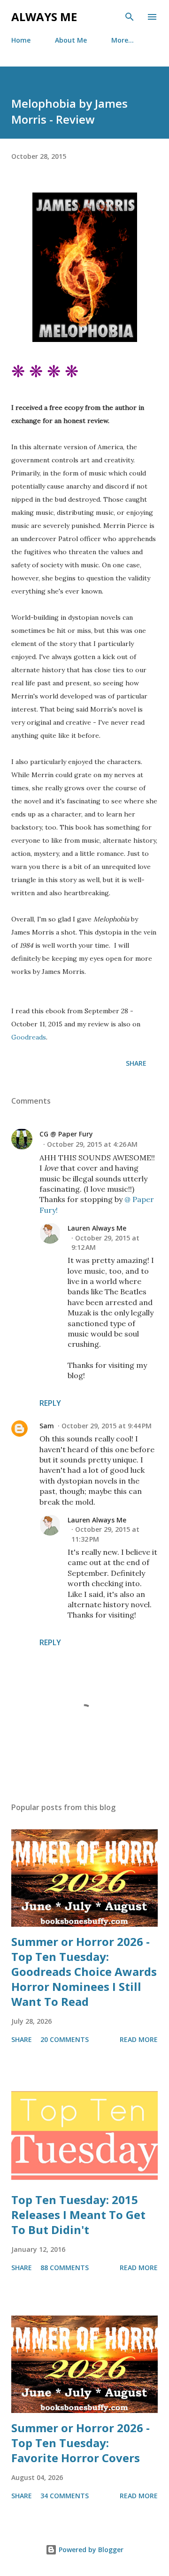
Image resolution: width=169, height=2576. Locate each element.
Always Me (44, 17)
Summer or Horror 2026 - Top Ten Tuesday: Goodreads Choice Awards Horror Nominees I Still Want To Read (84, 1971)
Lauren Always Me (97, 1228)
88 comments (65, 2268)
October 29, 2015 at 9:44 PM (107, 1426)
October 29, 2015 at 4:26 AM (92, 1144)
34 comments (65, 2496)
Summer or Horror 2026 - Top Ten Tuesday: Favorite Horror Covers (81, 2443)
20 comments (65, 2039)
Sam (47, 1426)
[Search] (130, 17)
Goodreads (29, 1037)
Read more (139, 2039)
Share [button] (136, 1063)
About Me (71, 40)
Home (21, 40)
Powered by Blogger (90, 2550)
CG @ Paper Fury (66, 1134)
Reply (50, 1403)
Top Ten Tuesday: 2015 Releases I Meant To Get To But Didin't (78, 2215)
